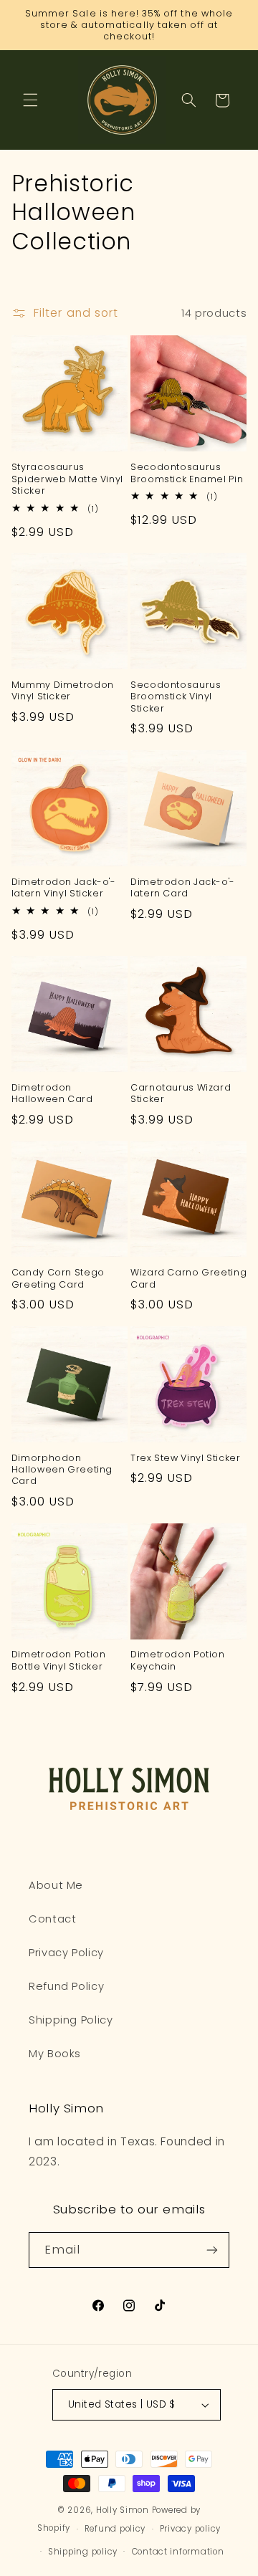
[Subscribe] (212, 2250)
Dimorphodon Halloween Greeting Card (62, 1470)
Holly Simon (123, 2510)
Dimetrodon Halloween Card (52, 1093)
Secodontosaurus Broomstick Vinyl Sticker (176, 697)
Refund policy (115, 2529)
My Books (55, 2054)
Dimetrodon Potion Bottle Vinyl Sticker (59, 1660)
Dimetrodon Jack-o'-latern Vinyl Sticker (64, 888)
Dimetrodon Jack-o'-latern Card (183, 888)
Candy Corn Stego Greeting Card (58, 1278)
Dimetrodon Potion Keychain (178, 1660)
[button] (30, 100)
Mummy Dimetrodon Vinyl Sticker (63, 691)
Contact (52, 1919)
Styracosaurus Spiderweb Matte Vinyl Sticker (67, 479)
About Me (56, 1885)
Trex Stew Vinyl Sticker (186, 1458)
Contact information (178, 2552)
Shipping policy (83, 2552)
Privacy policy (190, 2529)
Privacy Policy (66, 1953)
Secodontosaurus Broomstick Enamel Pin (187, 473)
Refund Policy (66, 1986)
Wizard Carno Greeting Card (188, 1278)
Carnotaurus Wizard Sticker (181, 1093)
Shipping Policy (71, 2020)
